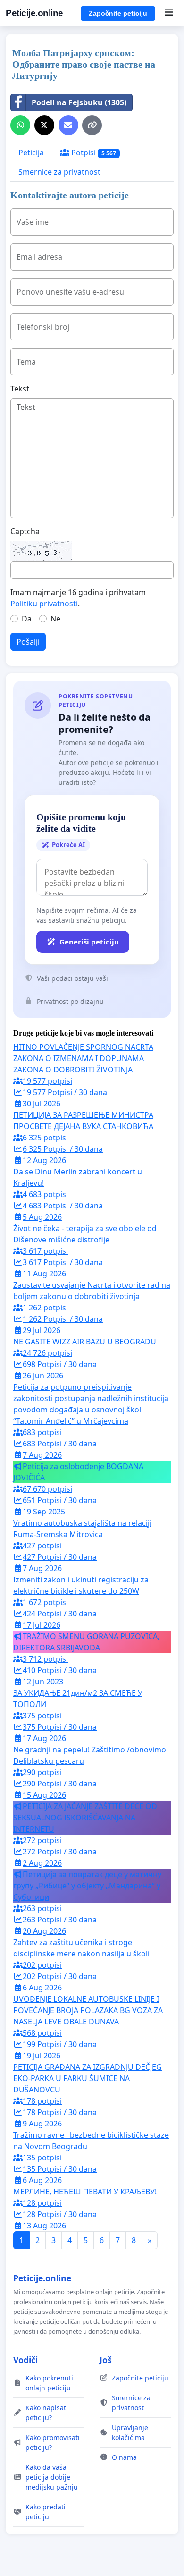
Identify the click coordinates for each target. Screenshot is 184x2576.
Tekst (20, 389)
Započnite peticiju (118, 13)
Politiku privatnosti (44, 604)
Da (27, 619)
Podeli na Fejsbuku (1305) (79, 102)
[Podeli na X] (44, 125)
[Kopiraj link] (92, 125)
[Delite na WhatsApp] (20, 125)
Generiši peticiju (89, 942)
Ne (55, 619)
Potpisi (93, 153)
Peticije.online (34, 13)
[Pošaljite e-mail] (68, 125)
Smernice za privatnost (59, 172)
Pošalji (28, 642)
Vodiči (25, 2360)
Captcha (25, 531)
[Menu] (169, 13)
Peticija (31, 153)
